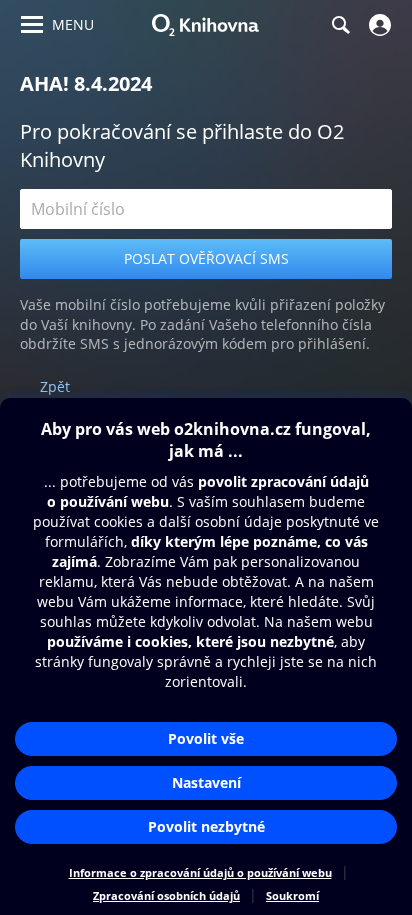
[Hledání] (340, 25)
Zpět (55, 386)
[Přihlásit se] (377, 25)
